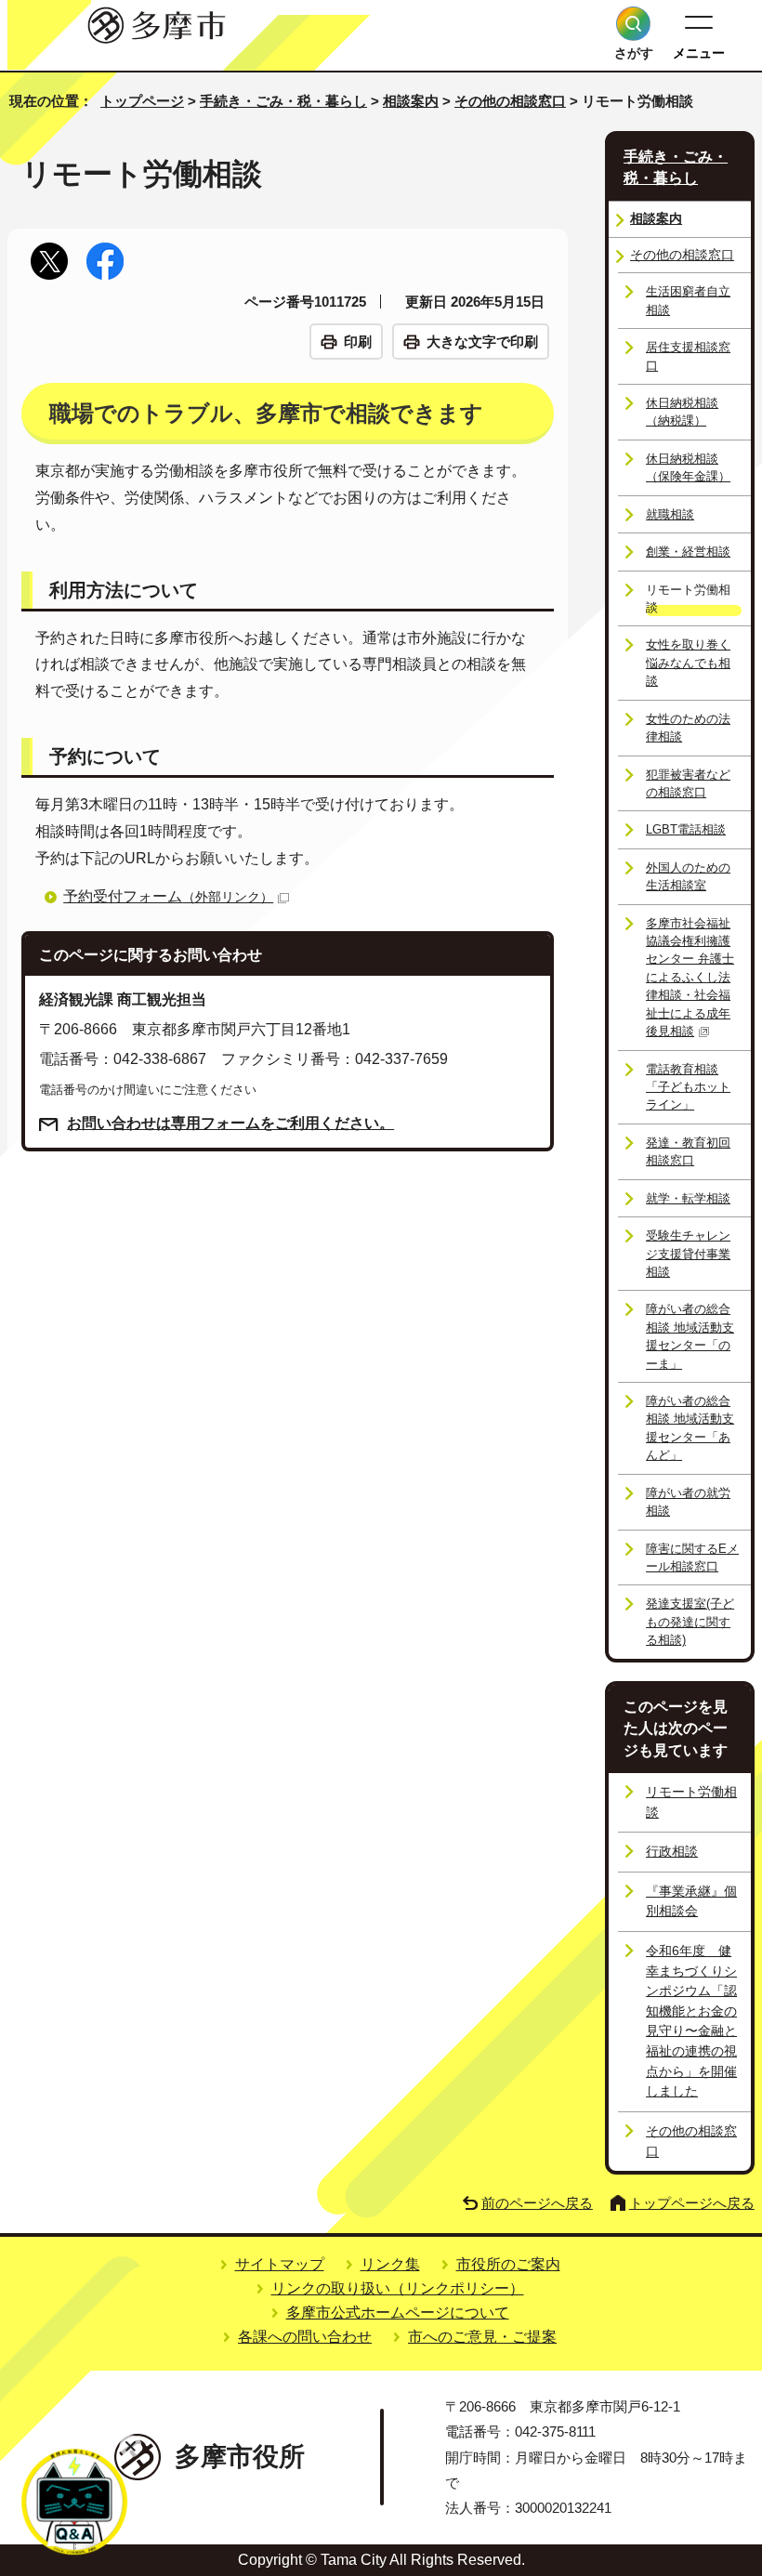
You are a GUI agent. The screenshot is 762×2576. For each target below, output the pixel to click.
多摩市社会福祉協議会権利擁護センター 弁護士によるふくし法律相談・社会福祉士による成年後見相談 (690, 978)
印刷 (358, 342)
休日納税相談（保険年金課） (688, 467)
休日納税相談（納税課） (682, 412)
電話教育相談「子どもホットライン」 (688, 1087)
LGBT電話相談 (686, 829)
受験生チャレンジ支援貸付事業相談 (688, 1254)
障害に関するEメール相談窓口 (692, 1557)
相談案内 (411, 101)
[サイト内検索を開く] (633, 24)
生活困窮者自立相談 (688, 300)
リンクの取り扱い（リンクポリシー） (398, 2288)
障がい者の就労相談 (688, 1502)
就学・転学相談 (688, 1198)
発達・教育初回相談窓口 (688, 1151)
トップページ (142, 101)
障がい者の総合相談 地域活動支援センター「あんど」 (690, 1428)
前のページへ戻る (537, 2203)
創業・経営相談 (688, 552)
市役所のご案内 (508, 2264)
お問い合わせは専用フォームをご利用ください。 (230, 1123)
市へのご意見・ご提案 (482, 2337)
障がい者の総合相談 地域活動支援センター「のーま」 (690, 1336)
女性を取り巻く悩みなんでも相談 (688, 663)
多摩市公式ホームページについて (398, 2313)
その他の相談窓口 (510, 101)
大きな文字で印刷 (482, 342)
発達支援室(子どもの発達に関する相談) (690, 1622)
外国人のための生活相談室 (688, 876)
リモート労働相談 (691, 1802)
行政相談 (672, 1851)
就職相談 (670, 514)
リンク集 (390, 2264)
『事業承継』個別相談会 (691, 1901)
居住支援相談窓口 (688, 356)
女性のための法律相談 (688, 728)
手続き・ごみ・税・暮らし (283, 101)
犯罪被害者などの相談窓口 (688, 783)
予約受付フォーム (168, 896)
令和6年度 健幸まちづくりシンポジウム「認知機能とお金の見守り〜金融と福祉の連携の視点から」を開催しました (691, 2021)
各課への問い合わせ (305, 2337)
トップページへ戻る (692, 2203)
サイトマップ (280, 2264)
